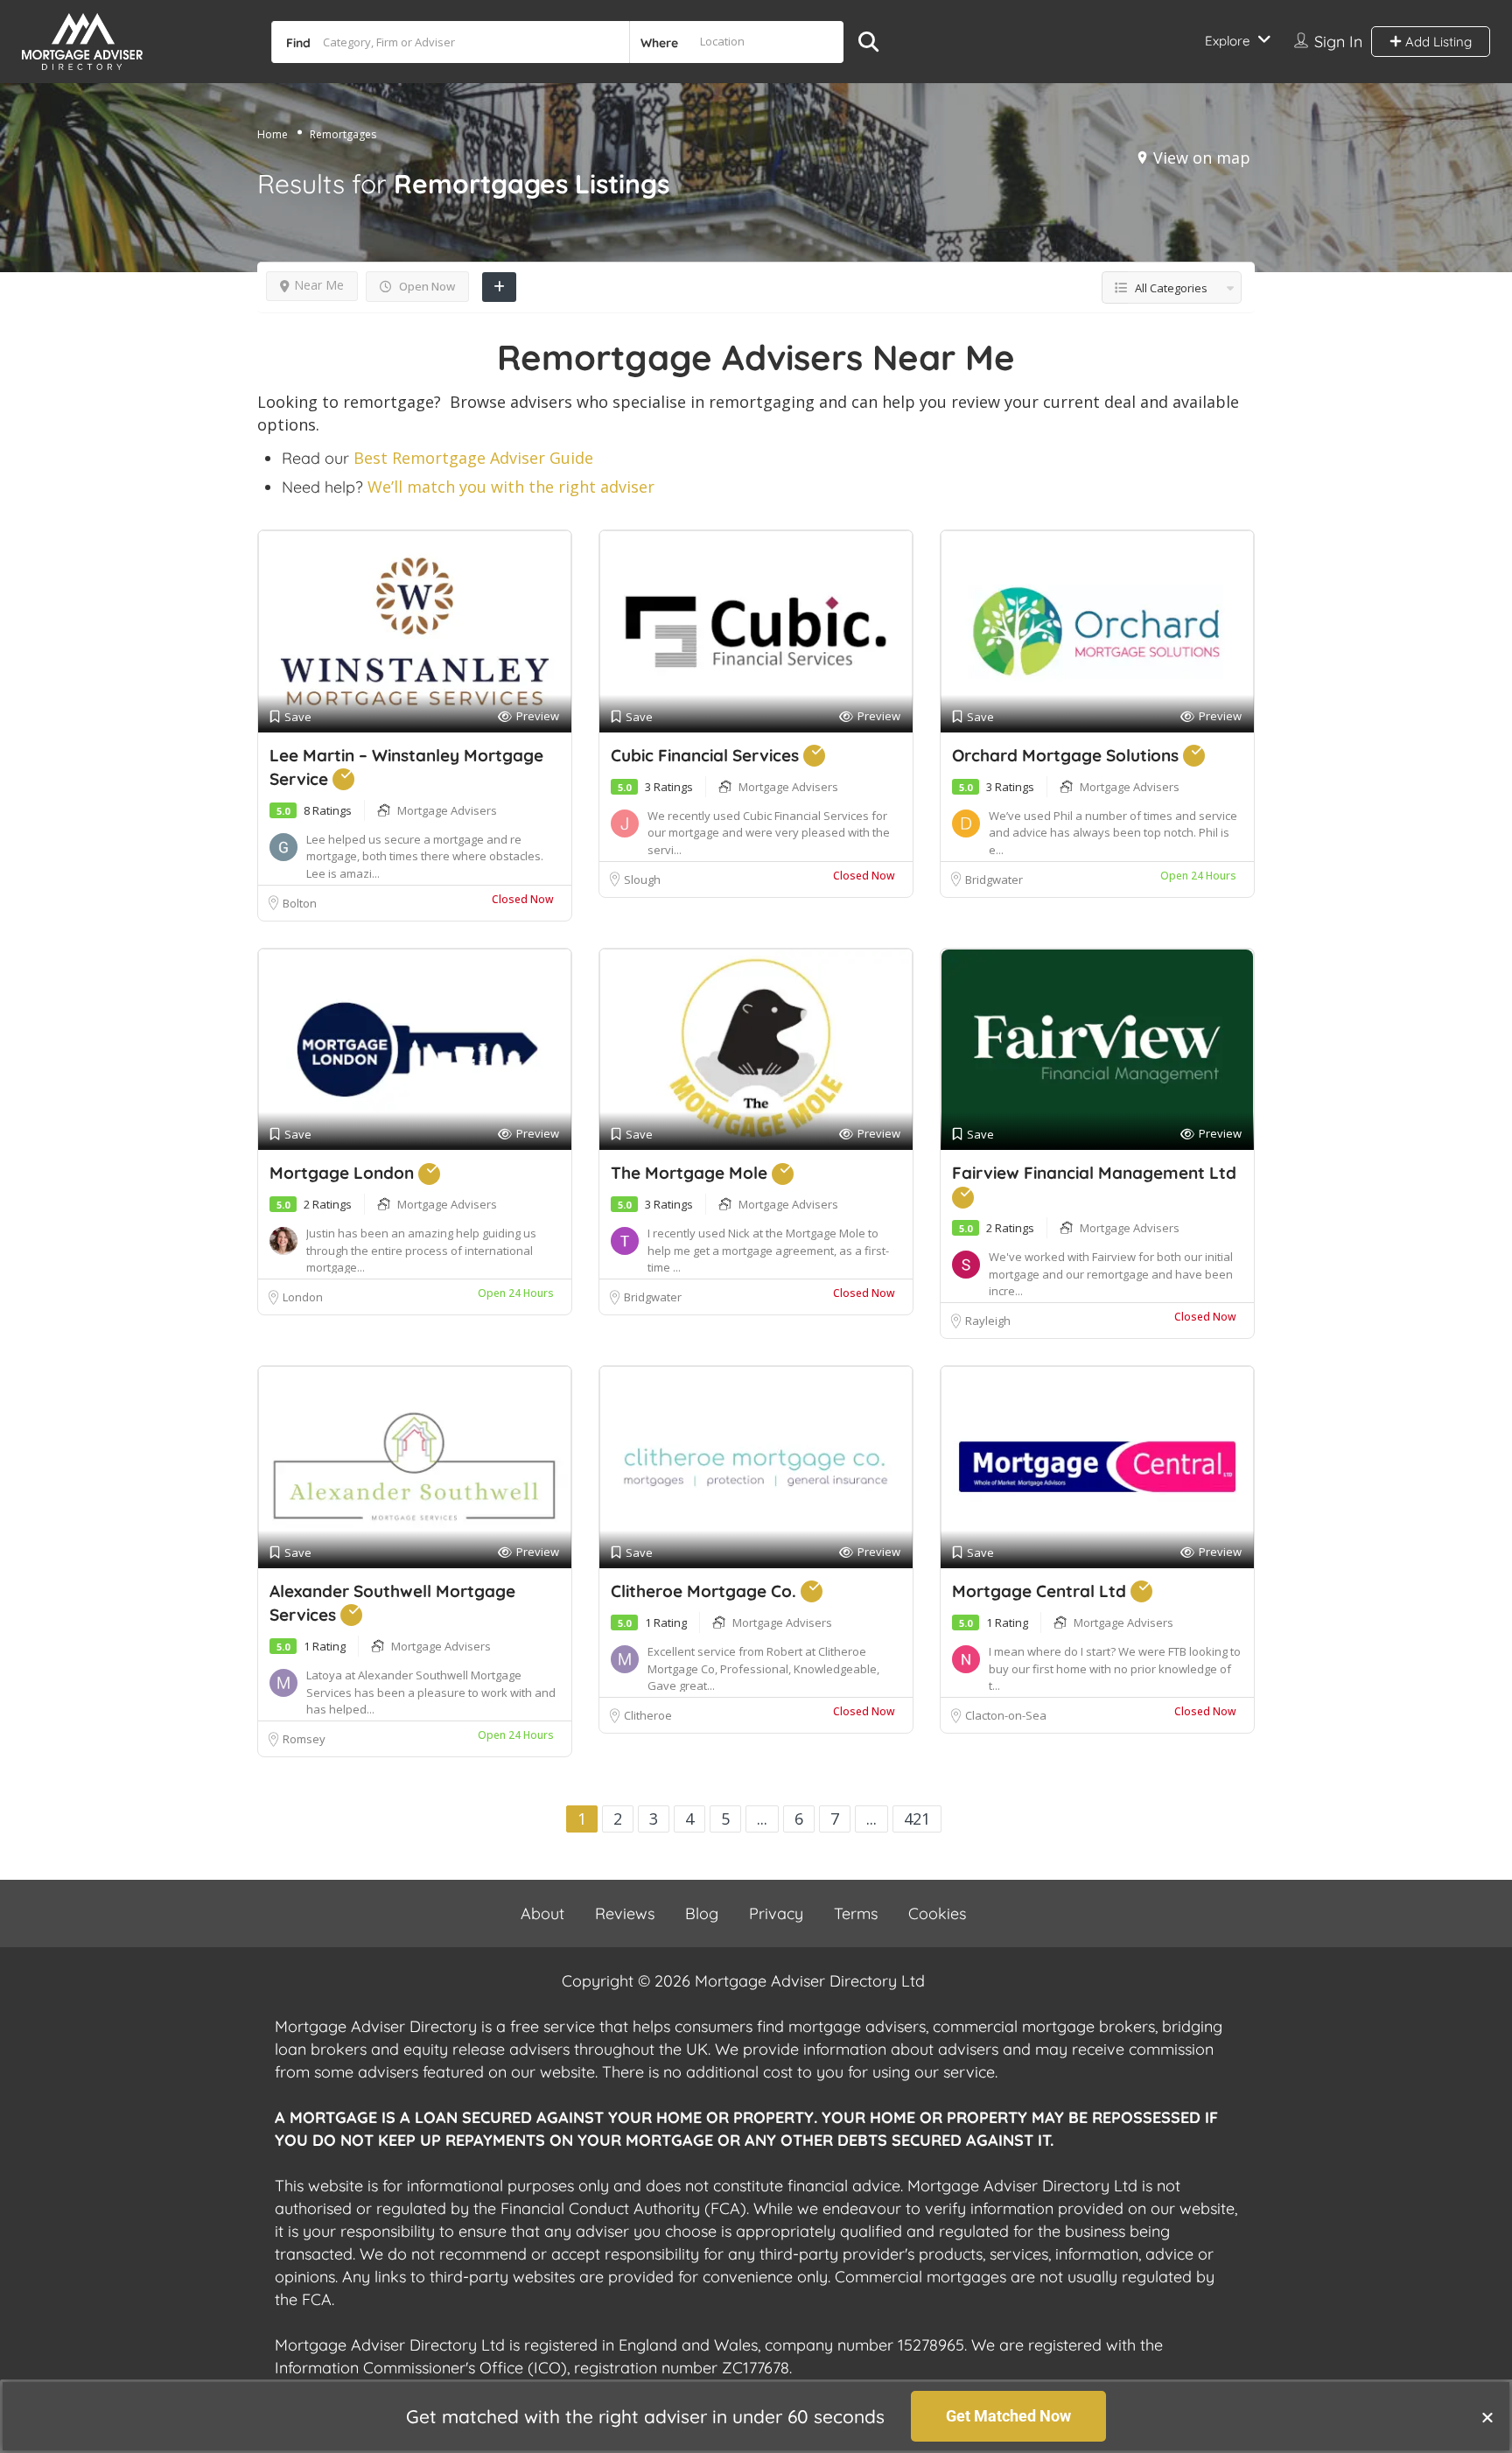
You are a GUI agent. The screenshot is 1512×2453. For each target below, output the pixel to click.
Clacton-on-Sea (1006, 1715)
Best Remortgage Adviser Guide (473, 458)
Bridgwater (994, 880)
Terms (856, 1913)
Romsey (305, 1739)
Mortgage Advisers (447, 810)
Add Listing (1437, 42)
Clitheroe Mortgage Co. (706, 1591)
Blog (702, 1913)
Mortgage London (344, 1173)
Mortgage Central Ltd (1041, 1591)
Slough (642, 880)
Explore (1227, 41)
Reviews (625, 1913)
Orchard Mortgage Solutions (1067, 755)
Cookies (937, 1913)
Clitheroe (648, 1715)
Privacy (776, 1913)
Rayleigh (988, 1321)
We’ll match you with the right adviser (511, 487)
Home (273, 134)
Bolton (300, 903)
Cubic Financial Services (707, 755)
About (542, 1913)
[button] (1487, 2417)
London (303, 1297)
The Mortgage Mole (691, 1173)
